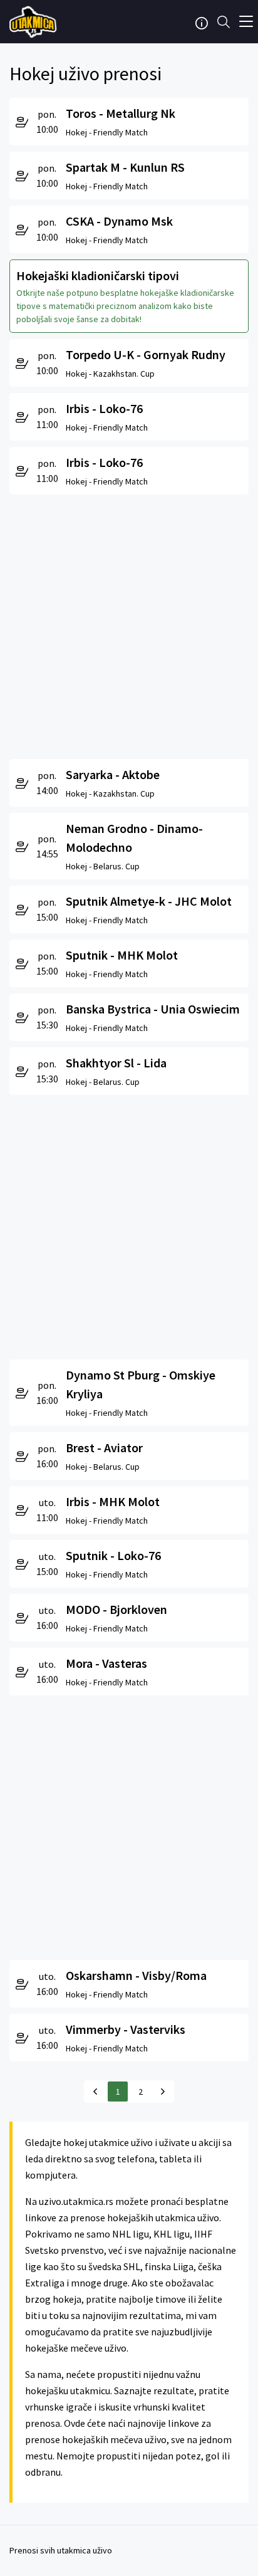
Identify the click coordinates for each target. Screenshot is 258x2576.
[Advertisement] (129, 624)
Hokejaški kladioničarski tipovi (98, 275)
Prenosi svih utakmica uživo (61, 2550)
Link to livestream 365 (34, 22)
